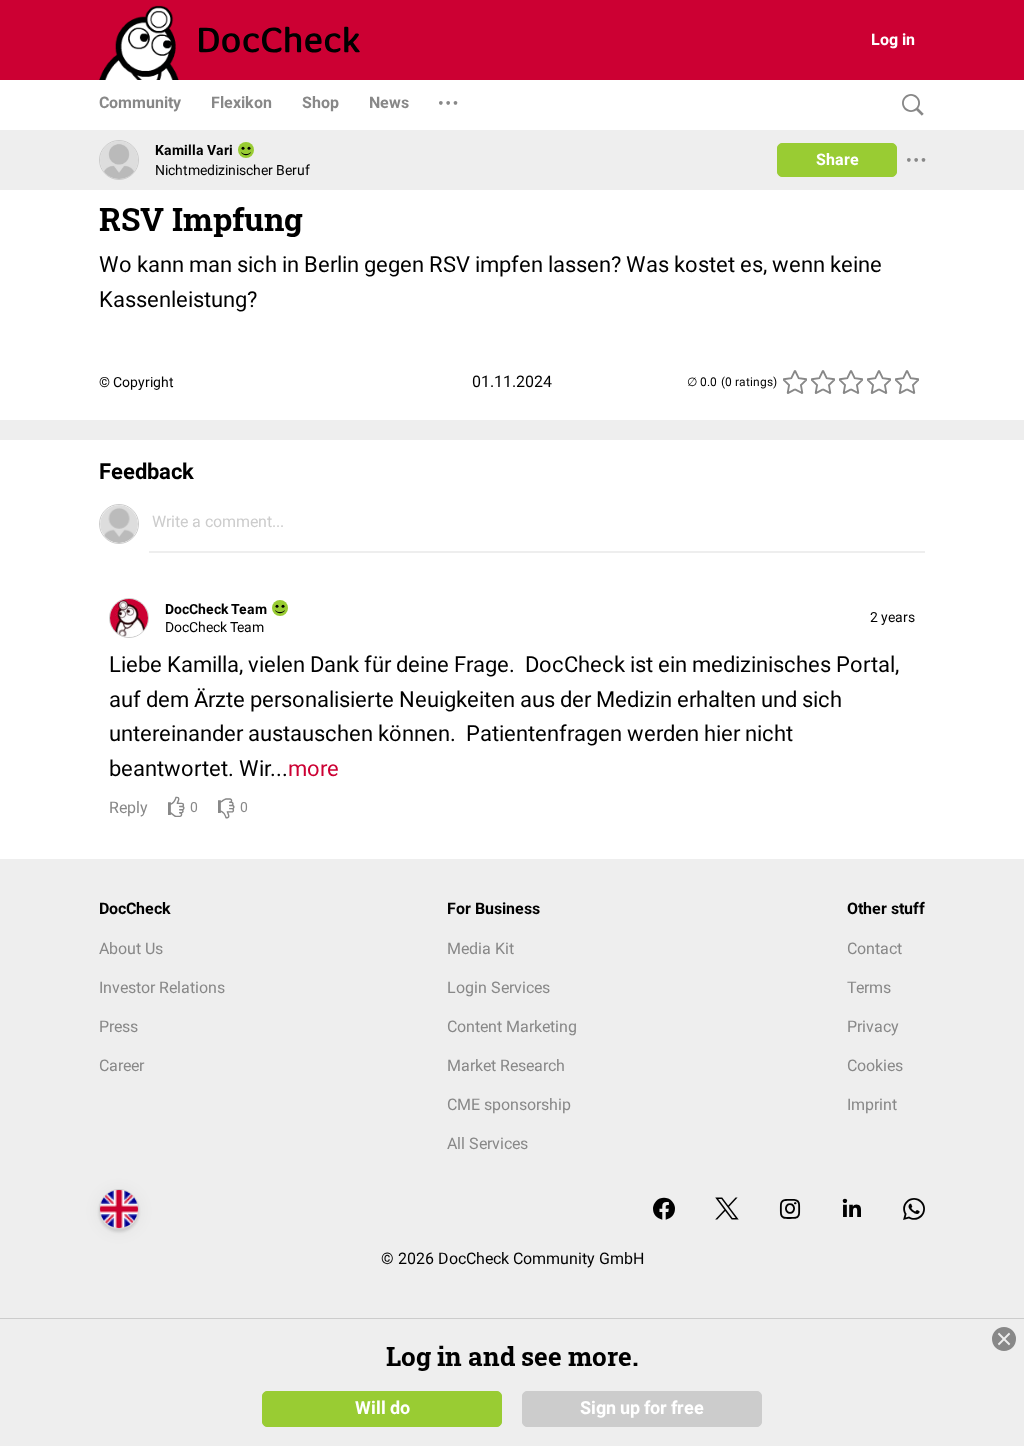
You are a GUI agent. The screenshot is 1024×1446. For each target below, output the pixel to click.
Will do (382, 1408)
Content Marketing (512, 1026)
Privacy (873, 1026)
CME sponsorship (509, 1104)
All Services (487, 1143)
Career (121, 1065)
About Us (131, 948)
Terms (869, 987)
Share (837, 159)
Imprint (872, 1104)
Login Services (498, 987)
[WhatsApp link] (914, 1210)
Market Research (506, 1065)
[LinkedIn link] (852, 1210)
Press (118, 1026)
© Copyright (136, 382)
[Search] (908, 105)
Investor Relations (162, 987)
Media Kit (480, 948)
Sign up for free (642, 1408)
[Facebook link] (664, 1210)
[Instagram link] (790, 1210)
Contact (874, 948)
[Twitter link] (727, 1210)
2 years (892, 617)
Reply (128, 807)
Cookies (875, 1065)
